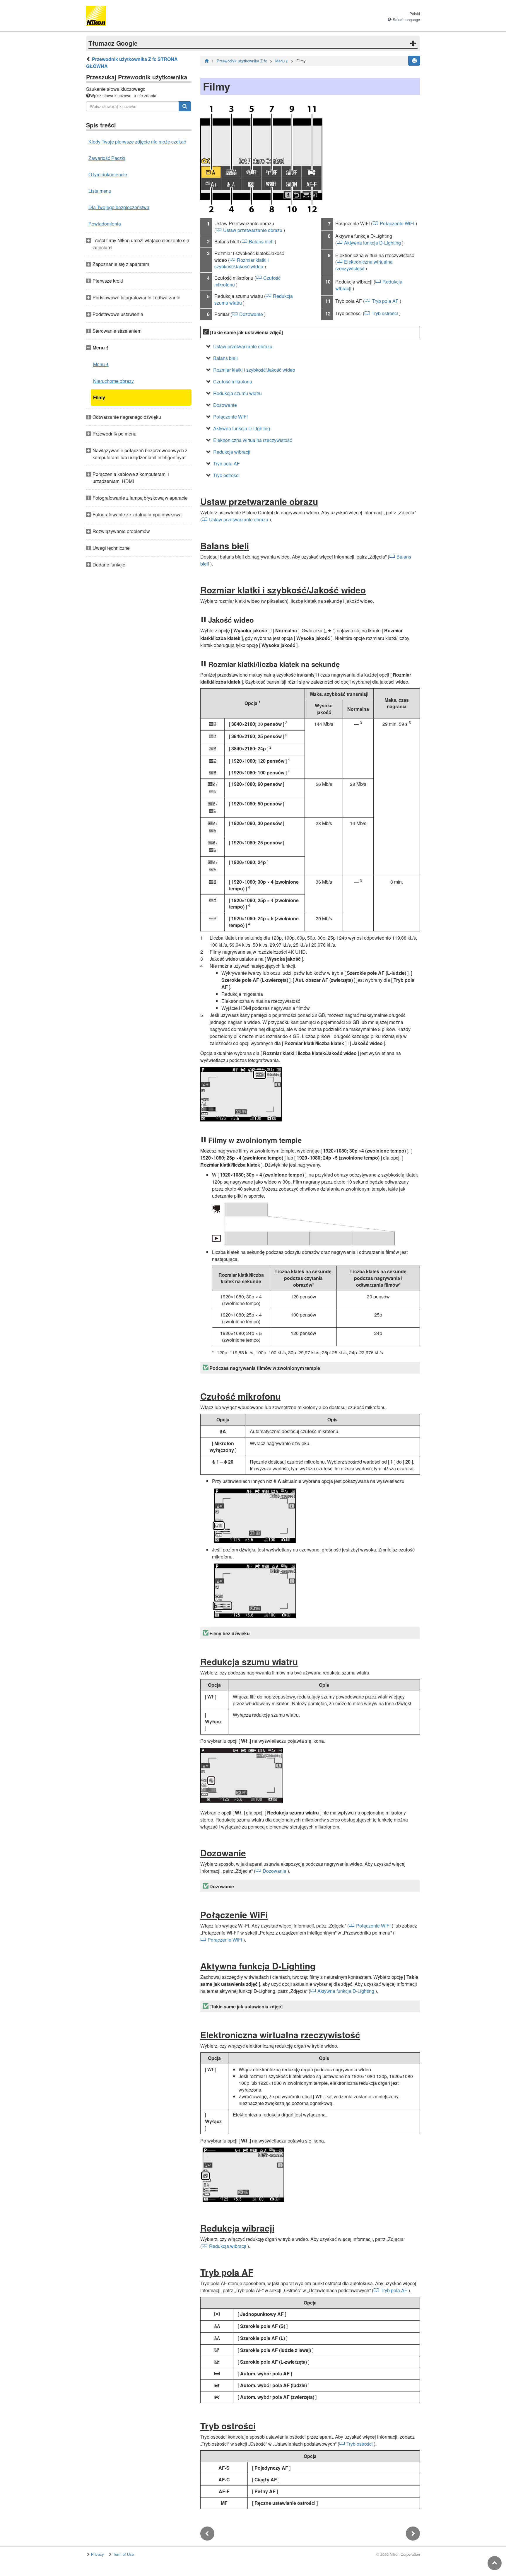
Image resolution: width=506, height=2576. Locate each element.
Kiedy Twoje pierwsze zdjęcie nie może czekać (137, 142)
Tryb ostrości (385, 313)
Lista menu (100, 191)
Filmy (99, 397)
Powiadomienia (105, 224)
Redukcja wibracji (232, 452)
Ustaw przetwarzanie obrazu (253, 230)
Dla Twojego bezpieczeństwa (119, 207)
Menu (101, 364)
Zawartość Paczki (107, 158)
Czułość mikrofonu (233, 381)
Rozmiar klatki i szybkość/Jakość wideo (242, 263)
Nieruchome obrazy (113, 381)
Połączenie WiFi (397, 223)
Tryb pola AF (385, 301)
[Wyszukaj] (185, 106)
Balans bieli (261, 241)
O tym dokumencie (108, 174)
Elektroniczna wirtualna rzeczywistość (364, 265)
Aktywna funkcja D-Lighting (372, 243)
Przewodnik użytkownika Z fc (242, 61)
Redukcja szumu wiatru (237, 393)
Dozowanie (251, 314)
